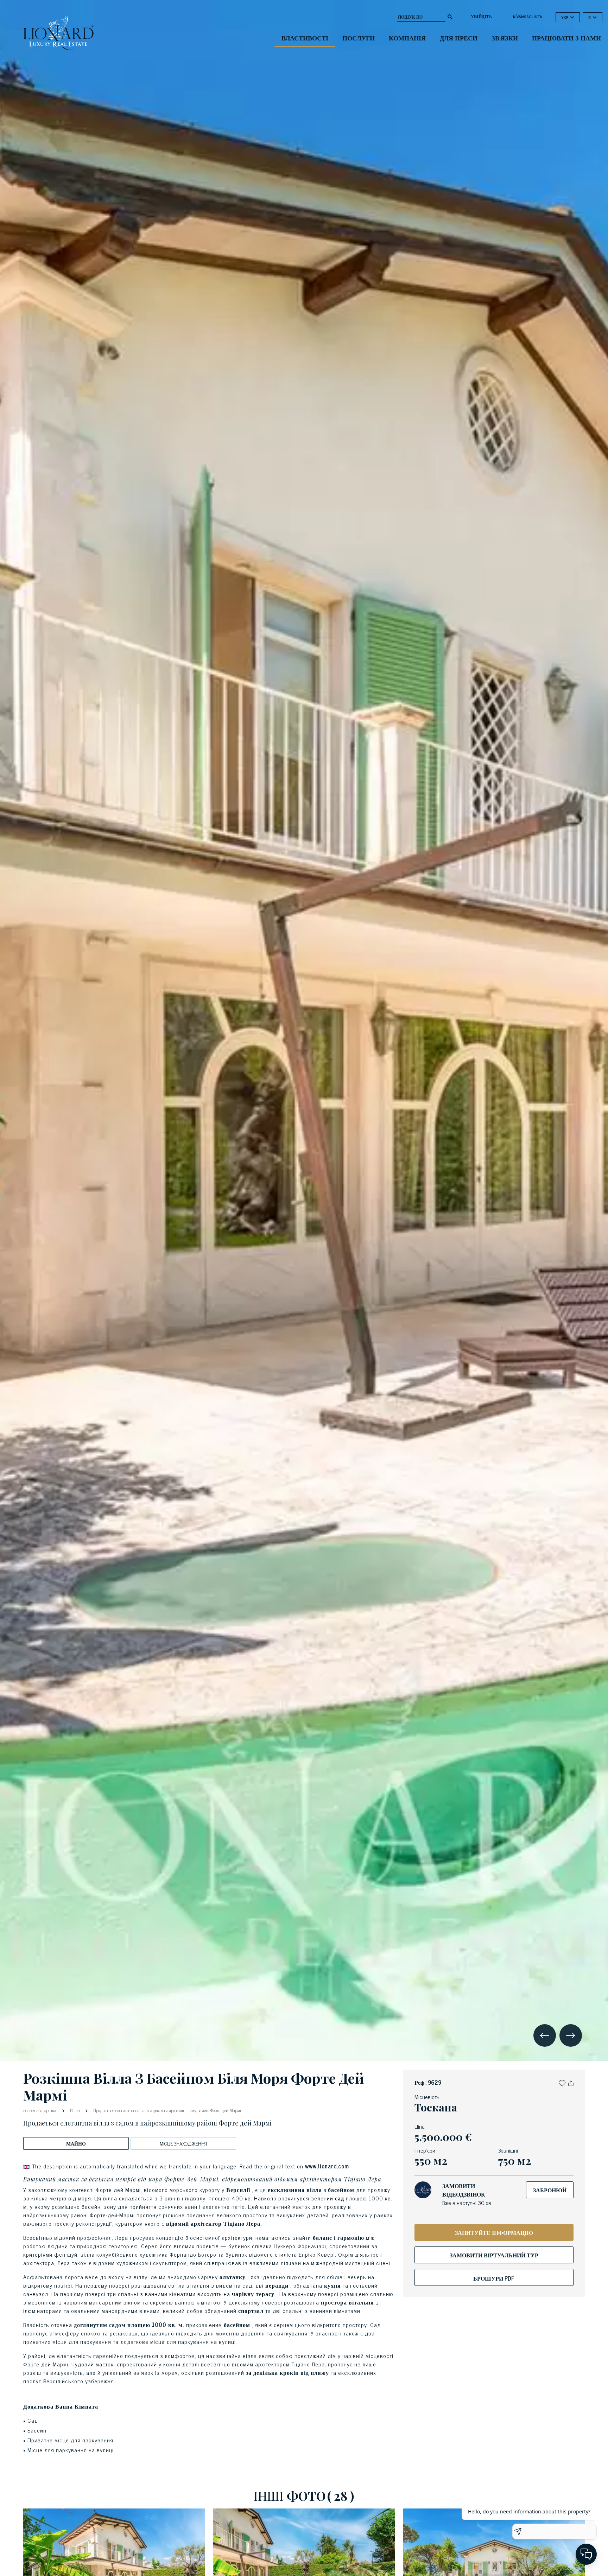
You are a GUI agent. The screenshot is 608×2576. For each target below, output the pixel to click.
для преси (459, 38)
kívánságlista (528, 17)
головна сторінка (40, 2110)
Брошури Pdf (494, 2278)
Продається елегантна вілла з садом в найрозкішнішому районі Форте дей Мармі (167, 2110)
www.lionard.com (327, 2166)
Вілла (75, 2110)
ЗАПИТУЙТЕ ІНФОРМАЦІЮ (494, 2232)
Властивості (305, 38)
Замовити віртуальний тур (494, 2255)
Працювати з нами (566, 38)
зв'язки (505, 38)
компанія (407, 38)
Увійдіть (481, 17)
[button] (562, 2082)
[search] (450, 16)
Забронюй (550, 2190)
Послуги (359, 38)
